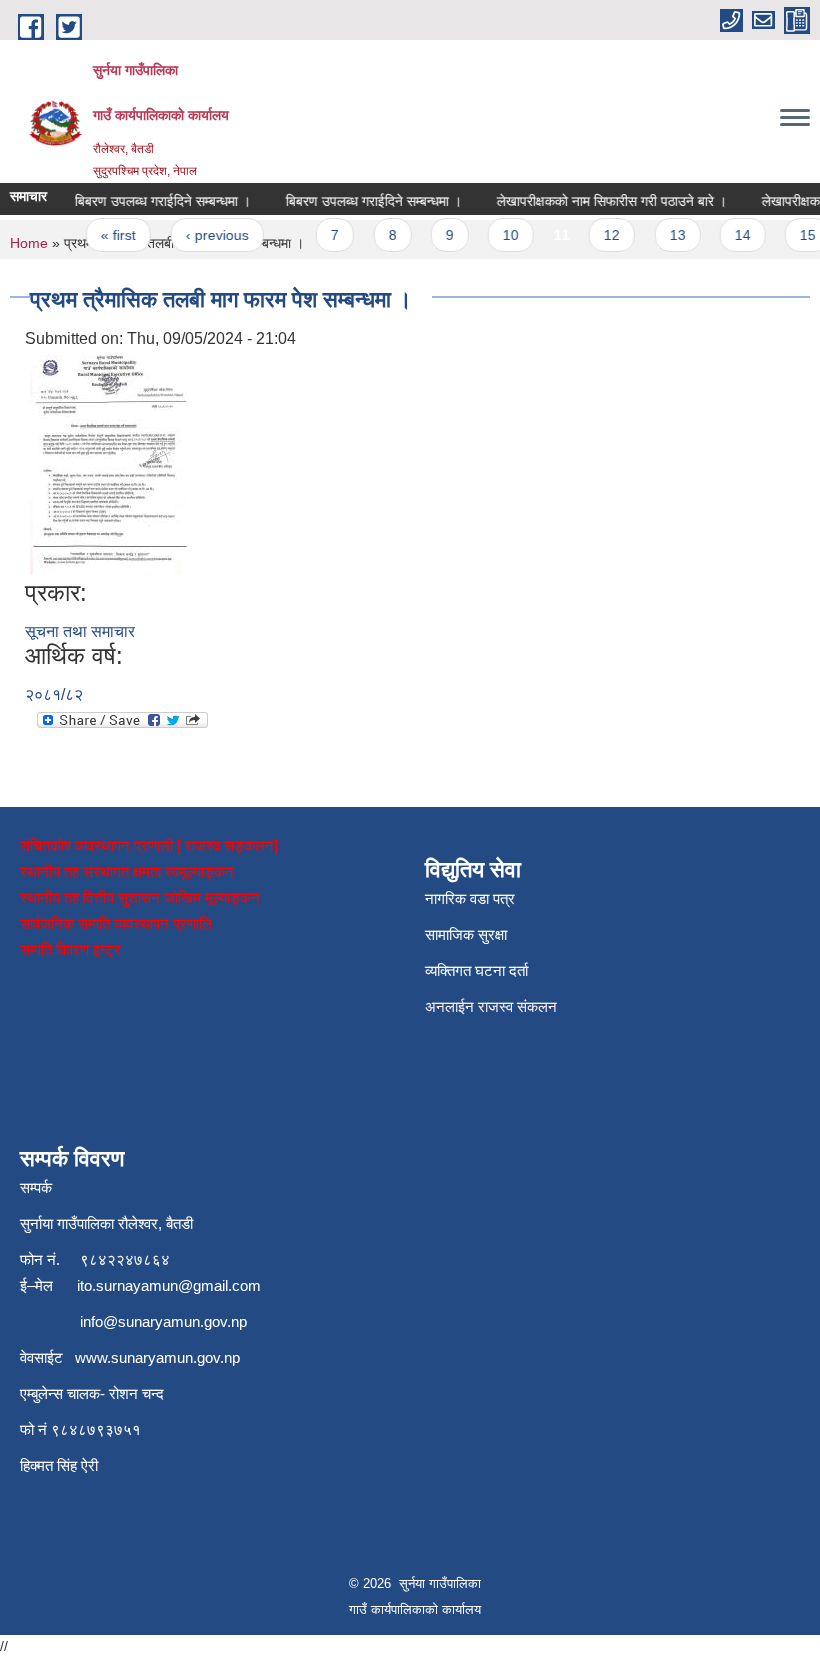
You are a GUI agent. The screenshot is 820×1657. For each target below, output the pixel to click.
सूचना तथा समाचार (80, 631)
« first (109, 235)
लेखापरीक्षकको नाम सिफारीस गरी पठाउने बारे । (602, 201)
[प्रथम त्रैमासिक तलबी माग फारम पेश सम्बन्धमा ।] (109, 463)
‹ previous (207, 235)
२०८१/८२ (54, 694)
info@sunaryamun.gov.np (163, 1321)
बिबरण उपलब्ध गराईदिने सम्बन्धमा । (153, 201)
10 (502, 235)
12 (603, 235)
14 (733, 235)
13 (668, 235)
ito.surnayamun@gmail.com (169, 1285)
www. (93, 1357)
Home (29, 243)
